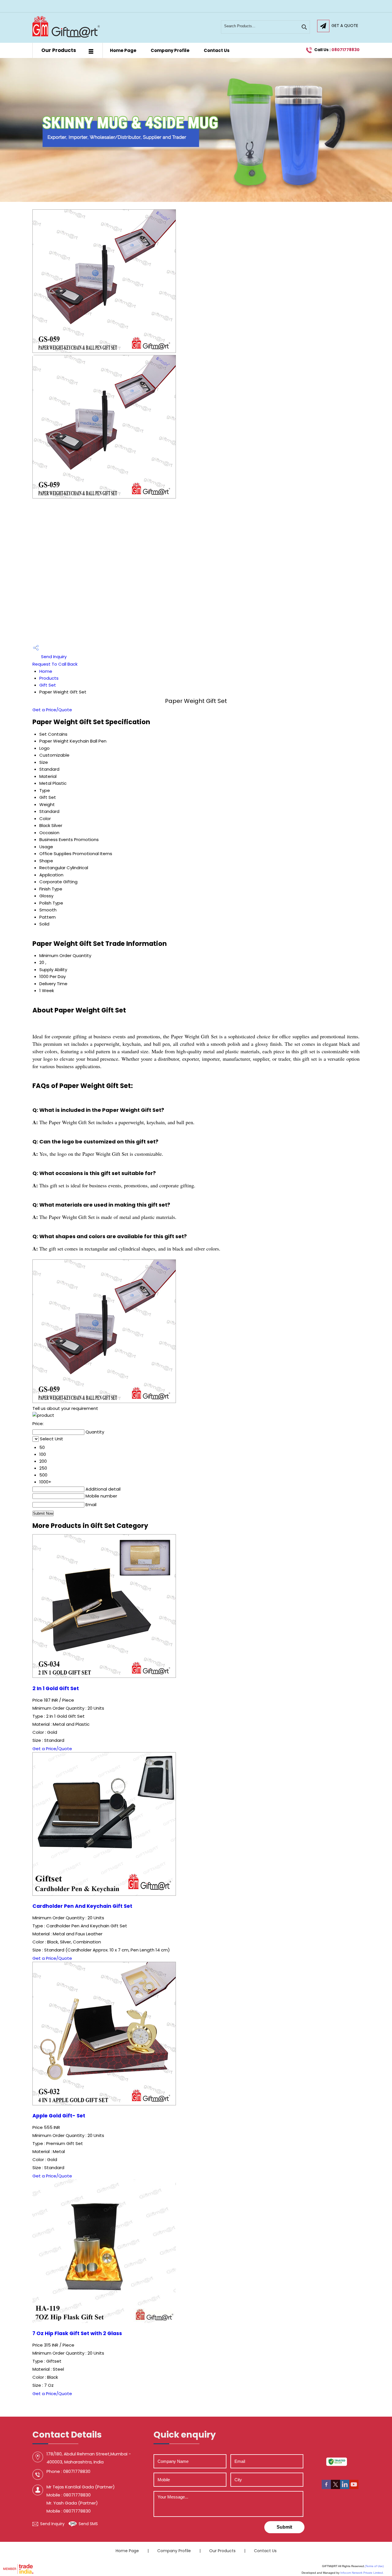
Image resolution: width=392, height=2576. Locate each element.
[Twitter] (335, 2487)
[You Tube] (354, 2487)
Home (46, 671)
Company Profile (170, 50)
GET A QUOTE (345, 26)
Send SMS (88, 2524)
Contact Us (217, 50)
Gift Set (48, 685)
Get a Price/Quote (52, 710)
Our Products (59, 50)
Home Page (123, 50)
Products (49, 678)
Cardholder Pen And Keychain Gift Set (82, 1906)
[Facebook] (326, 2487)
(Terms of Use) (374, 2566)
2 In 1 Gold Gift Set (56, 1688)
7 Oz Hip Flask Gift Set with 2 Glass (77, 2333)
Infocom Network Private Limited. (362, 2573)
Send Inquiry (53, 657)
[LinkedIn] (345, 2487)
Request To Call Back (55, 664)
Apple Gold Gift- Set (59, 2116)
